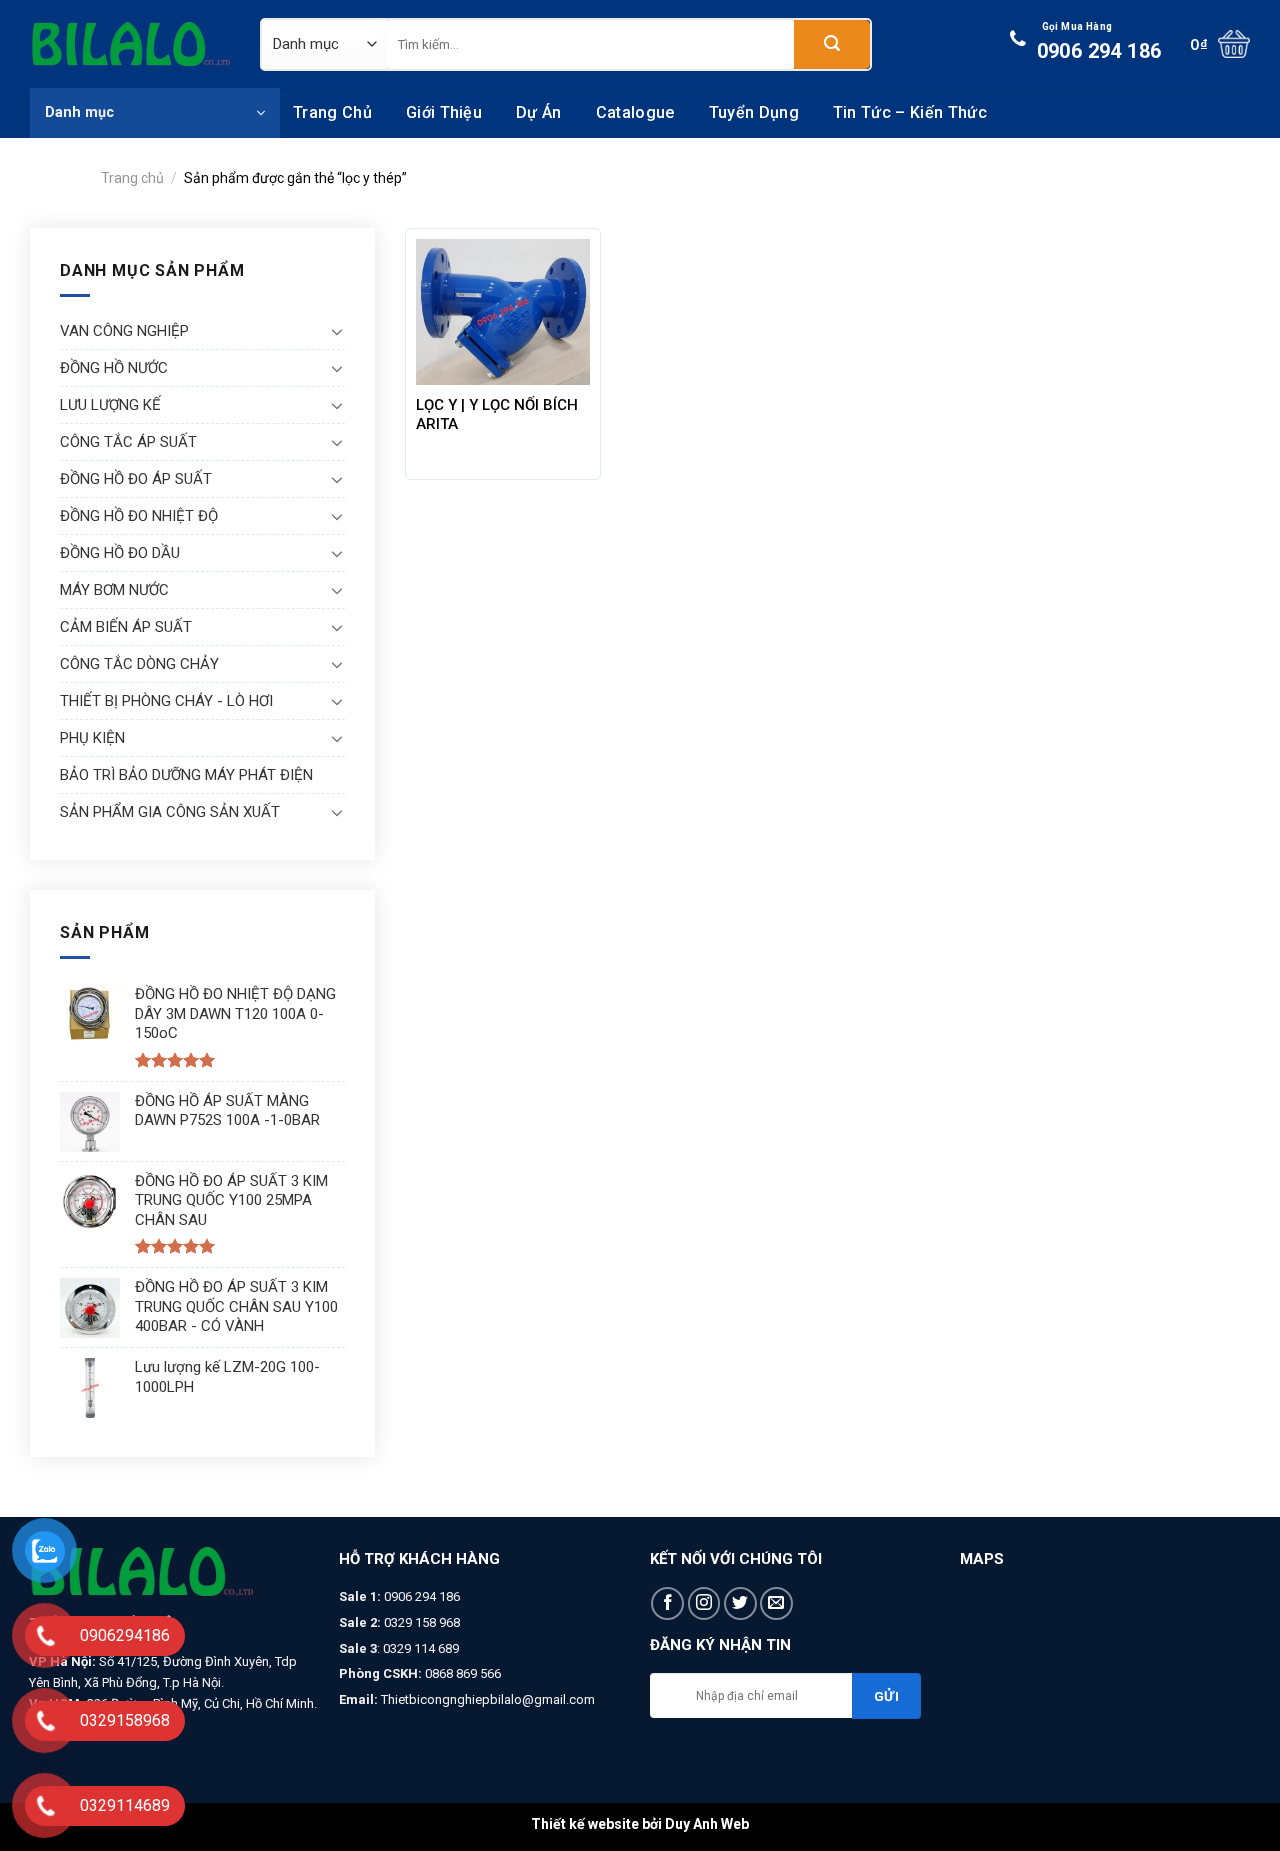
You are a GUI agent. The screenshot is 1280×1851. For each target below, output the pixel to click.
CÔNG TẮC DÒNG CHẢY (139, 664)
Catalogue (635, 112)
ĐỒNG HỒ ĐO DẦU (120, 553)
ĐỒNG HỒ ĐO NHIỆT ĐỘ (139, 516)
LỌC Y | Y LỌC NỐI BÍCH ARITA (497, 414)
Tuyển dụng (754, 112)
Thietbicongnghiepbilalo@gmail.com (488, 1699)
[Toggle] (337, 331)
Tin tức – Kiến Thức (910, 112)
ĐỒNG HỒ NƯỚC (114, 368)
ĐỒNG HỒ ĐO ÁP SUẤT (136, 479)
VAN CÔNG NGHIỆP (124, 331)
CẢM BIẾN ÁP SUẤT (126, 627)
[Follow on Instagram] (704, 1603)
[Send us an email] (776, 1603)
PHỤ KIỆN (92, 738)
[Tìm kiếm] (832, 44)
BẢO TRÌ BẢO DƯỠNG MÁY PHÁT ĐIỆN (186, 775)
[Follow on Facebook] (667, 1603)
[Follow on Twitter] (740, 1603)
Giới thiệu (444, 112)
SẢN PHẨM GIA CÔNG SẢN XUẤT (170, 812)
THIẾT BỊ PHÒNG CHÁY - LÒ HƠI (166, 701)
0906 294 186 (1099, 42)
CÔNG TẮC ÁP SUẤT (128, 442)
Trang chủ (332, 112)
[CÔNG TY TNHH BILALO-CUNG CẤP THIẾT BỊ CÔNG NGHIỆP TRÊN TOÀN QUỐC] (130, 44)
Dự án (539, 112)
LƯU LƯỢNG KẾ (110, 405)
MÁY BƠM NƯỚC (114, 590)
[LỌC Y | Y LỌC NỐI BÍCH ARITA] (503, 312)
